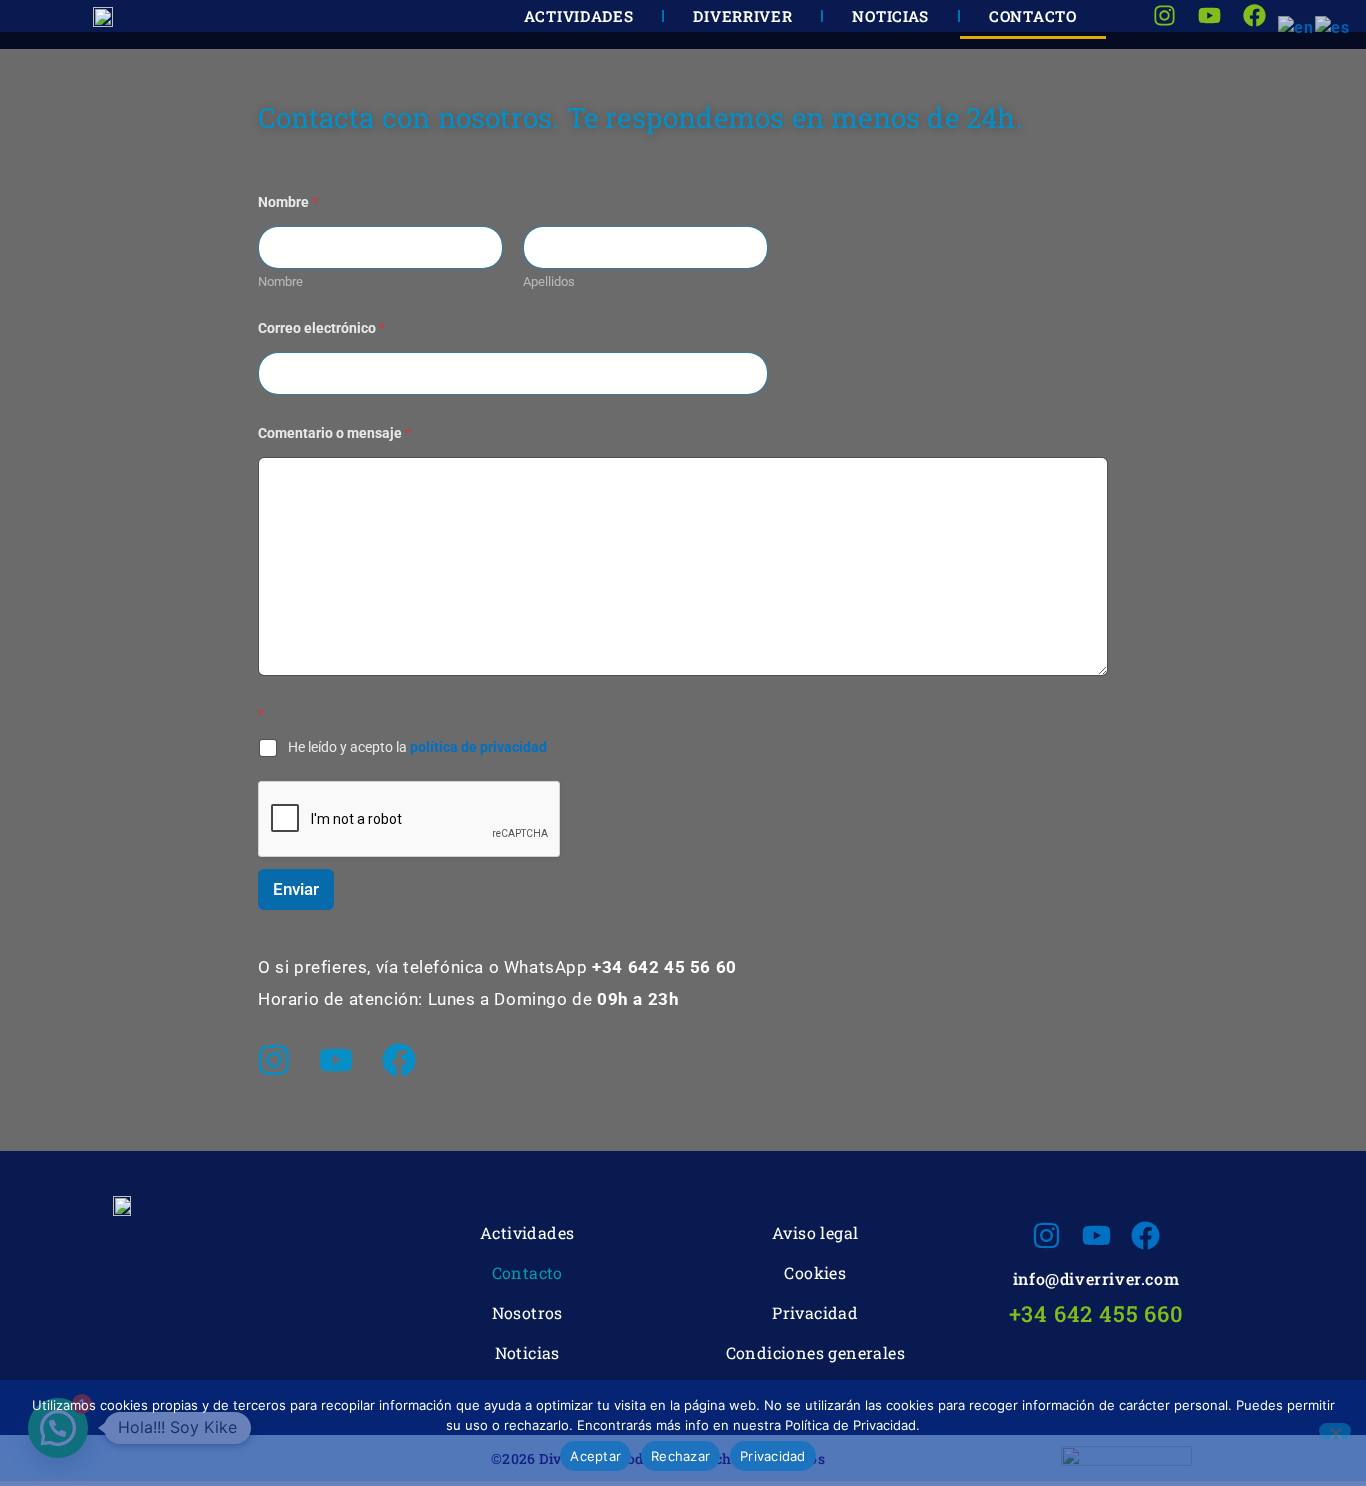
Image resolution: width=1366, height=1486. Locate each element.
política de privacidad (478, 747)
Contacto (527, 1272)
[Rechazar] (1335, 1431)
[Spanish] (1333, 27)
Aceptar (595, 1456)
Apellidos (549, 281)
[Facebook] (398, 1059)
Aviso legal (815, 1232)
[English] (1296, 27)
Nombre (280, 281)
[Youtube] (336, 1059)
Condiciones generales (815, 1352)
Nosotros (527, 1312)
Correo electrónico (321, 328)
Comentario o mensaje (334, 433)
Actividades (527, 1232)
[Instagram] (273, 1059)
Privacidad (815, 1312)
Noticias (527, 1352)
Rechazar (680, 1456)
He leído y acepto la (417, 747)
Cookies (815, 1272)
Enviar (296, 889)
